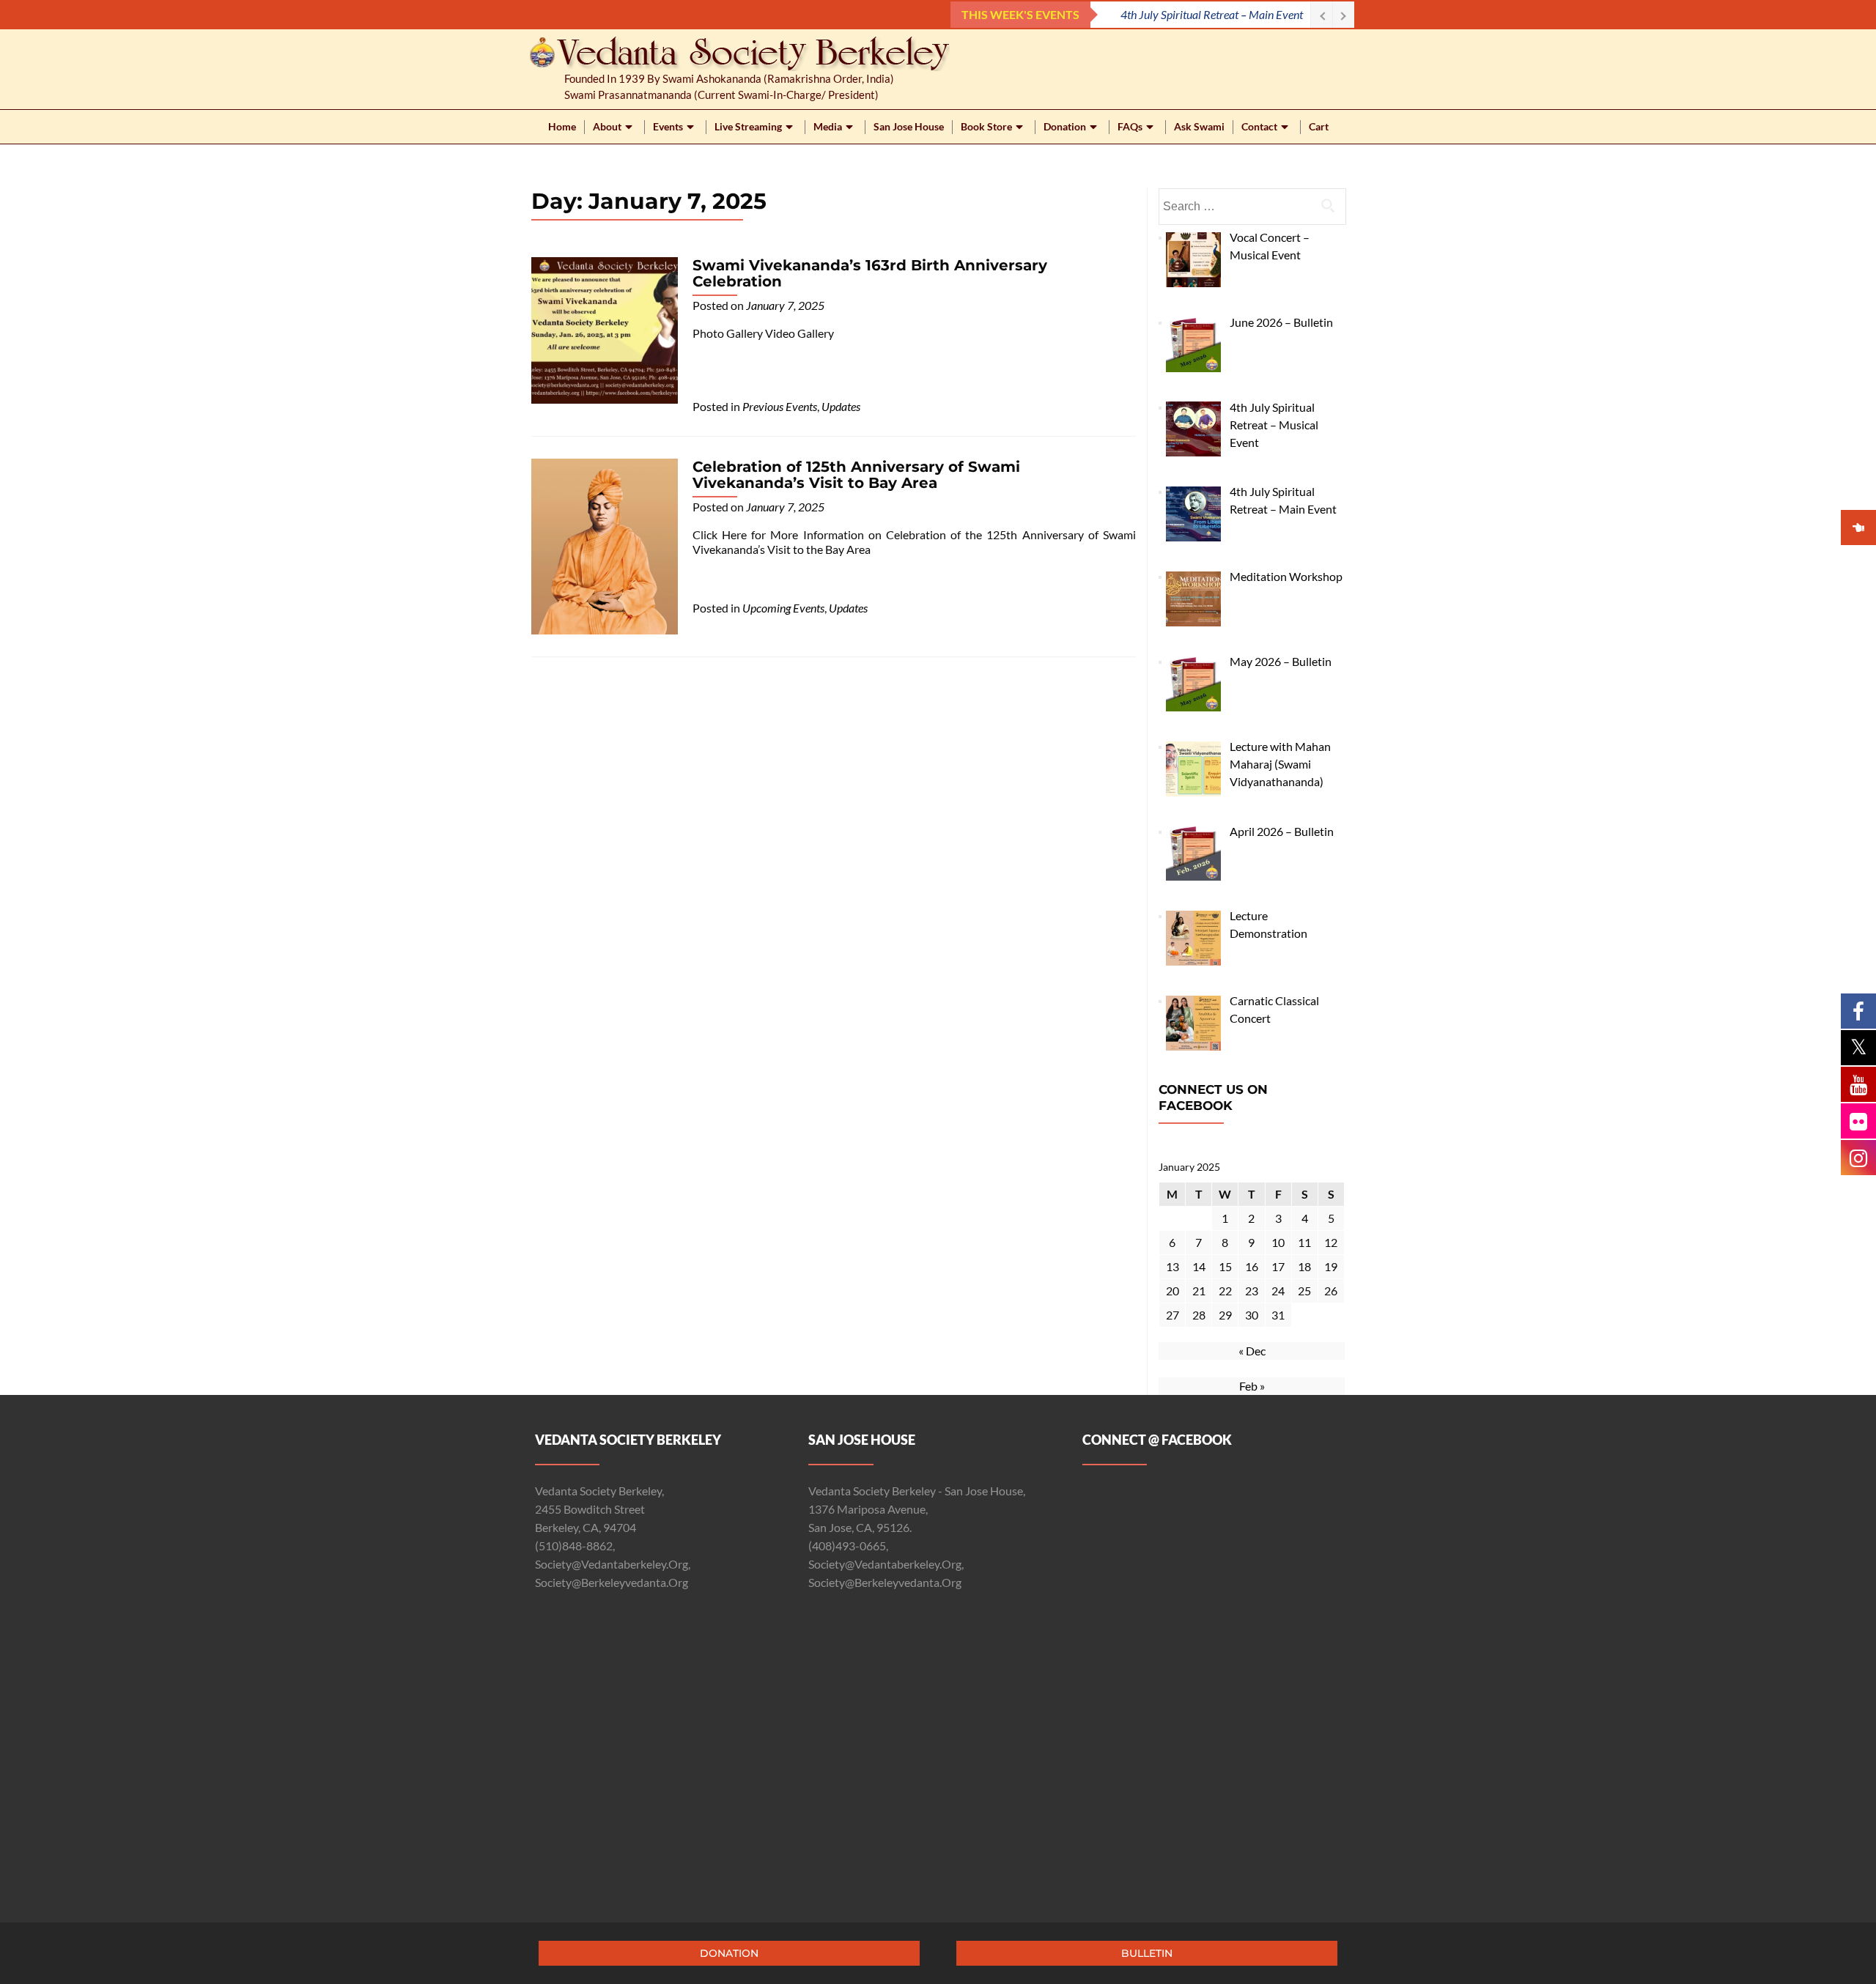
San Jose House (909, 126)
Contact (1259, 126)
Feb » (1252, 1386)
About (607, 126)
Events (668, 126)
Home (562, 126)
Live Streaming (748, 126)
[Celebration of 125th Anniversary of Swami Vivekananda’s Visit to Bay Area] (605, 545)
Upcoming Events (783, 608)
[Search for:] (1252, 207)
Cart (1319, 126)
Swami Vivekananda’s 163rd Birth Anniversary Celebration (870, 273)
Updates (841, 406)
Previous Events (780, 406)
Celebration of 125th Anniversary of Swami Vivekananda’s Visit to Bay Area (856, 475)
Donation (1065, 126)
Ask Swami (1199, 126)
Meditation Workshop (1252, 14)
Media (828, 126)
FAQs (1130, 126)
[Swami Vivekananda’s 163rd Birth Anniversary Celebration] (605, 329)
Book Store (986, 126)
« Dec (1252, 1351)
